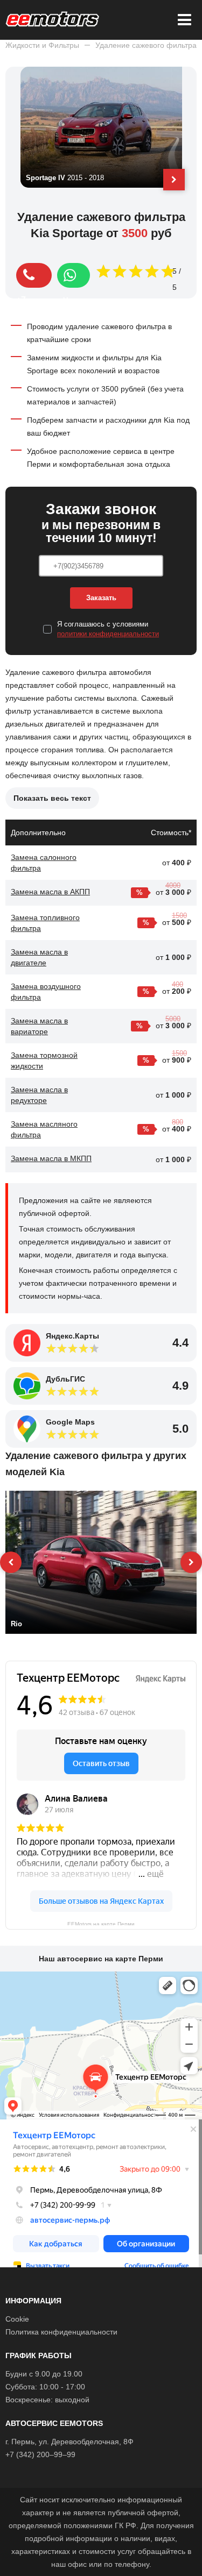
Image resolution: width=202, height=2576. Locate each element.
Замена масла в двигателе (39, 957)
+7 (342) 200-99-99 (34, 275)
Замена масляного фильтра (44, 1129)
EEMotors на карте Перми (101, 1923)
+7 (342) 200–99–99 (40, 2454)
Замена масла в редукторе (39, 1095)
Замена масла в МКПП (51, 1158)
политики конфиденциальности (108, 634)
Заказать (101, 598)
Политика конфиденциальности (61, 2332)
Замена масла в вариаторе (39, 1026)
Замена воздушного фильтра (46, 992)
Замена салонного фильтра (44, 863)
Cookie (17, 2319)
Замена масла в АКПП (50, 892)
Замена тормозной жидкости (44, 1061)
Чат (74, 275)
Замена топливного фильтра (45, 923)
